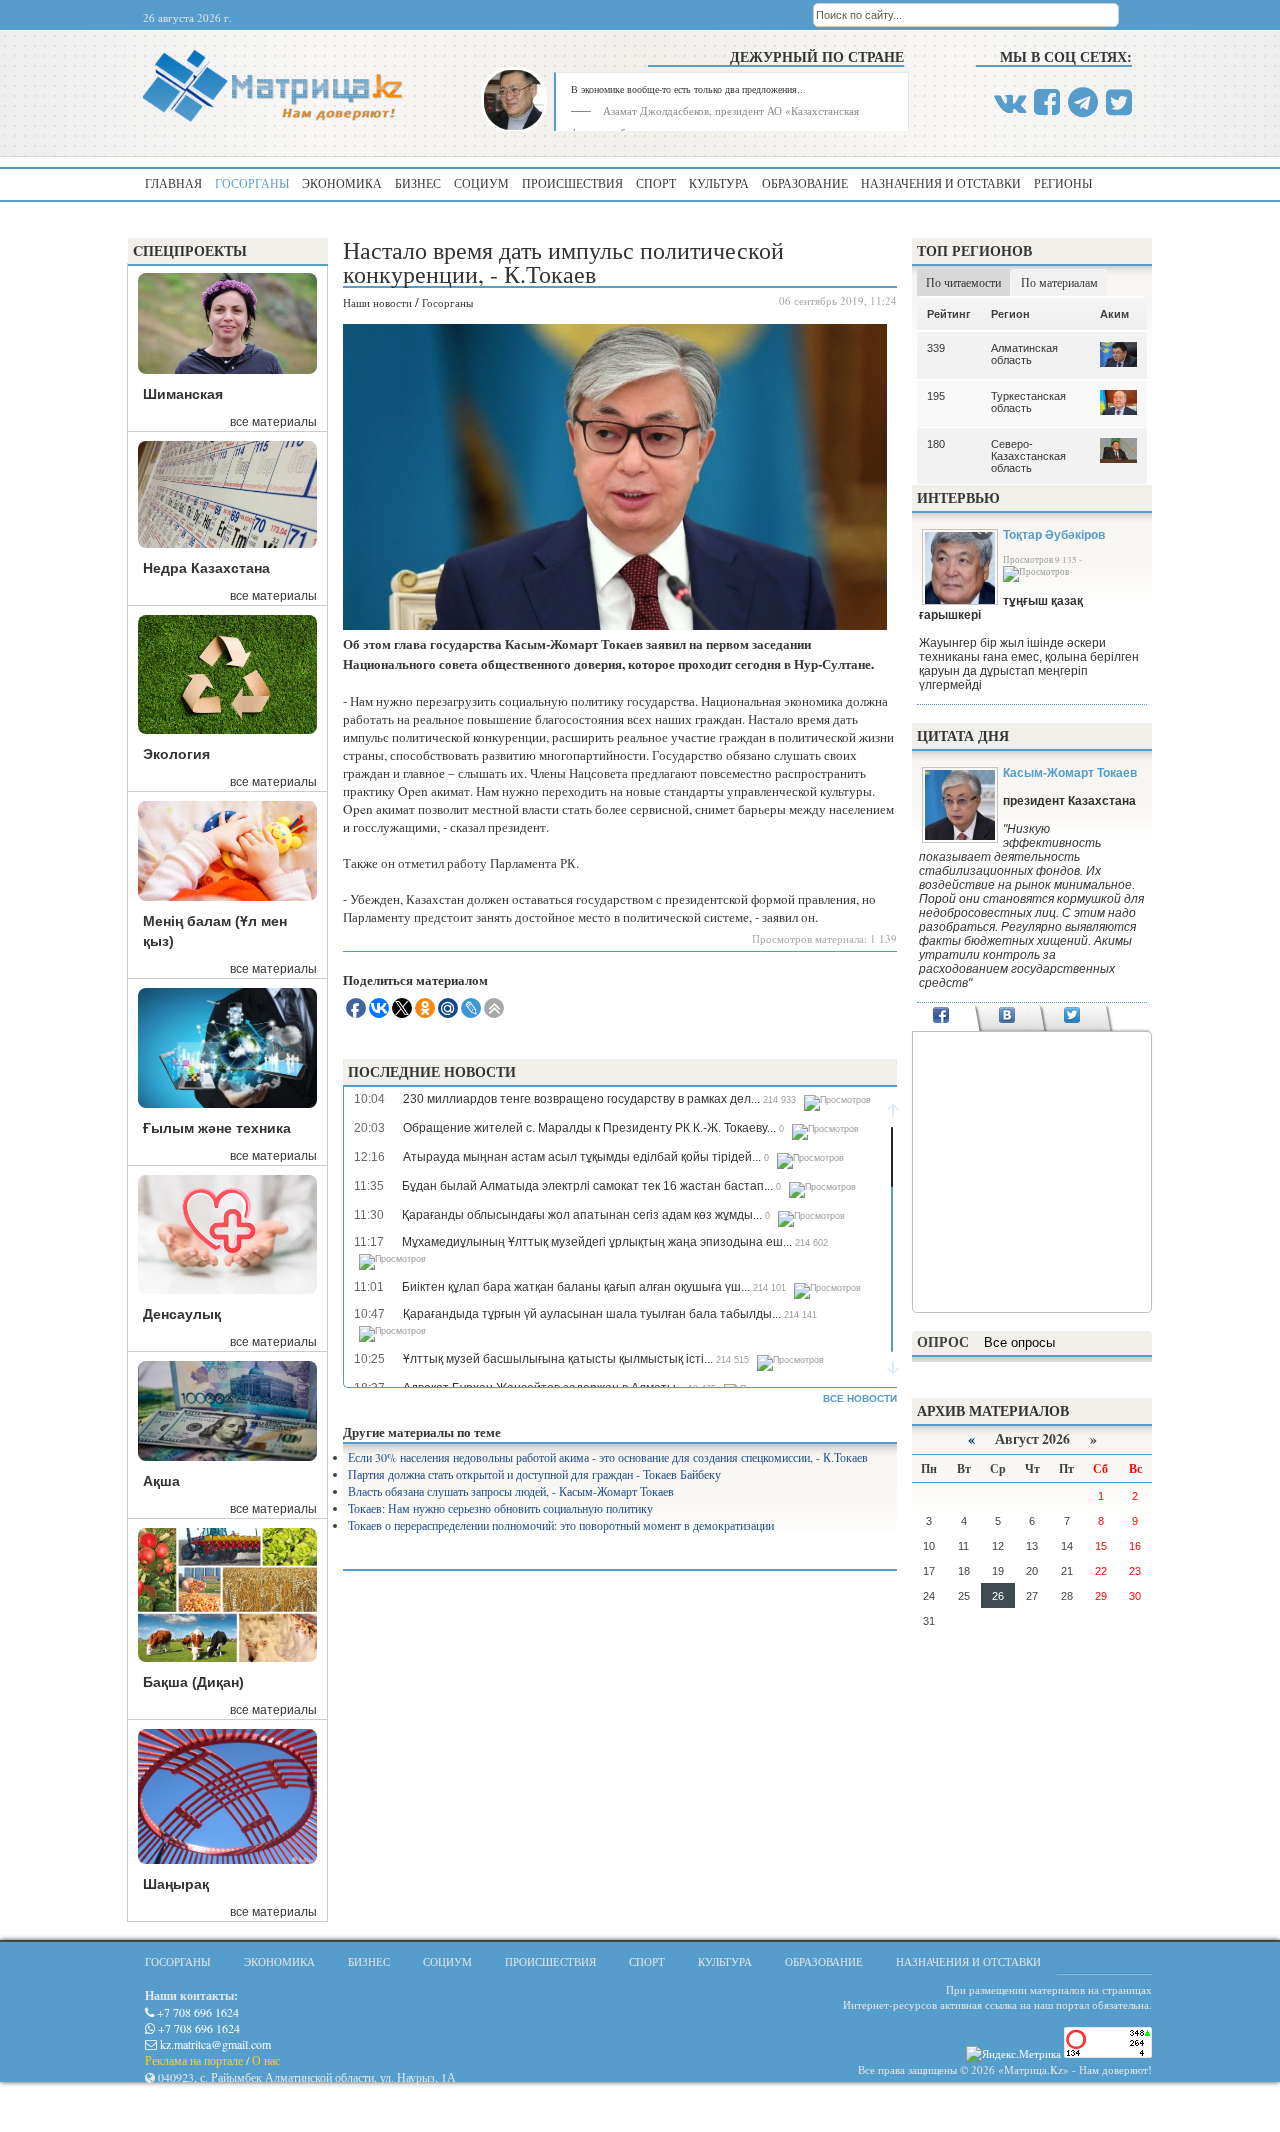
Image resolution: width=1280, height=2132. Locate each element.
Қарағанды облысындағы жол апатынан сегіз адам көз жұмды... (582, 1215)
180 (936, 444)
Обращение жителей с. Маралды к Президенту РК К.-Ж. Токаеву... (589, 1128)
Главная (173, 183)
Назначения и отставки (941, 183)
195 (936, 396)
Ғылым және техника (217, 1128)
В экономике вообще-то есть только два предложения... (688, 89)
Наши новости (377, 302)
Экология (176, 754)
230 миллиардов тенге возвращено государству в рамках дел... (581, 1099)
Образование (805, 183)
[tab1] (941, 1017)
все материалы (273, 422)
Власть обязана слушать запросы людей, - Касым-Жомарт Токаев (511, 1491)
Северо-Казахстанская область (1028, 456)
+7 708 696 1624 (196, 2012)
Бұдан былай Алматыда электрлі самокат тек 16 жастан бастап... (587, 1186)
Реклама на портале (194, 2060)
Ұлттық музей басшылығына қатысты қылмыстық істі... (558, 1359)
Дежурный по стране (817, 56)
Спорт (656, 183)
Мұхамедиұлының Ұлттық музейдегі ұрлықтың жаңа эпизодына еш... (597, 1242)
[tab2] (1006, 1017)
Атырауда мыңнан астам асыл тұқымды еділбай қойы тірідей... (582, 1157)
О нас (266, 2060)
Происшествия (572, 183)
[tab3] (1072, 1017)
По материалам (1059, 282)
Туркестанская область (1028, 402)
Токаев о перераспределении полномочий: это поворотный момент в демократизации (561, 1525)
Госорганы (252, 183)
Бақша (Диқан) (193, 1682)
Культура (719, 183)
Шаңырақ (176, 1884)
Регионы (1063, 183)
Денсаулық (182, 1314)
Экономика (342, 183)
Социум (481, 183)
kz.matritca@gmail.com (214, 2044)
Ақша (161, 1481)
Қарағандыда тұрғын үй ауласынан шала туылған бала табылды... (592, 1314)
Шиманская (183, 394)
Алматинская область (1024, 354)
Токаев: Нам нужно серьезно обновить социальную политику (500, 1508)
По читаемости (963, 282)
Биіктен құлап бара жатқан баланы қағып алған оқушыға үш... (576, 1287)
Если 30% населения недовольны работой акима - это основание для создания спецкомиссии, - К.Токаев (608, 1457)
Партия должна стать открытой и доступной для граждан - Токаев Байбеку (534, 1474)
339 (936, 348)
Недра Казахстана (206, 568)
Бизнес (418, 183)
